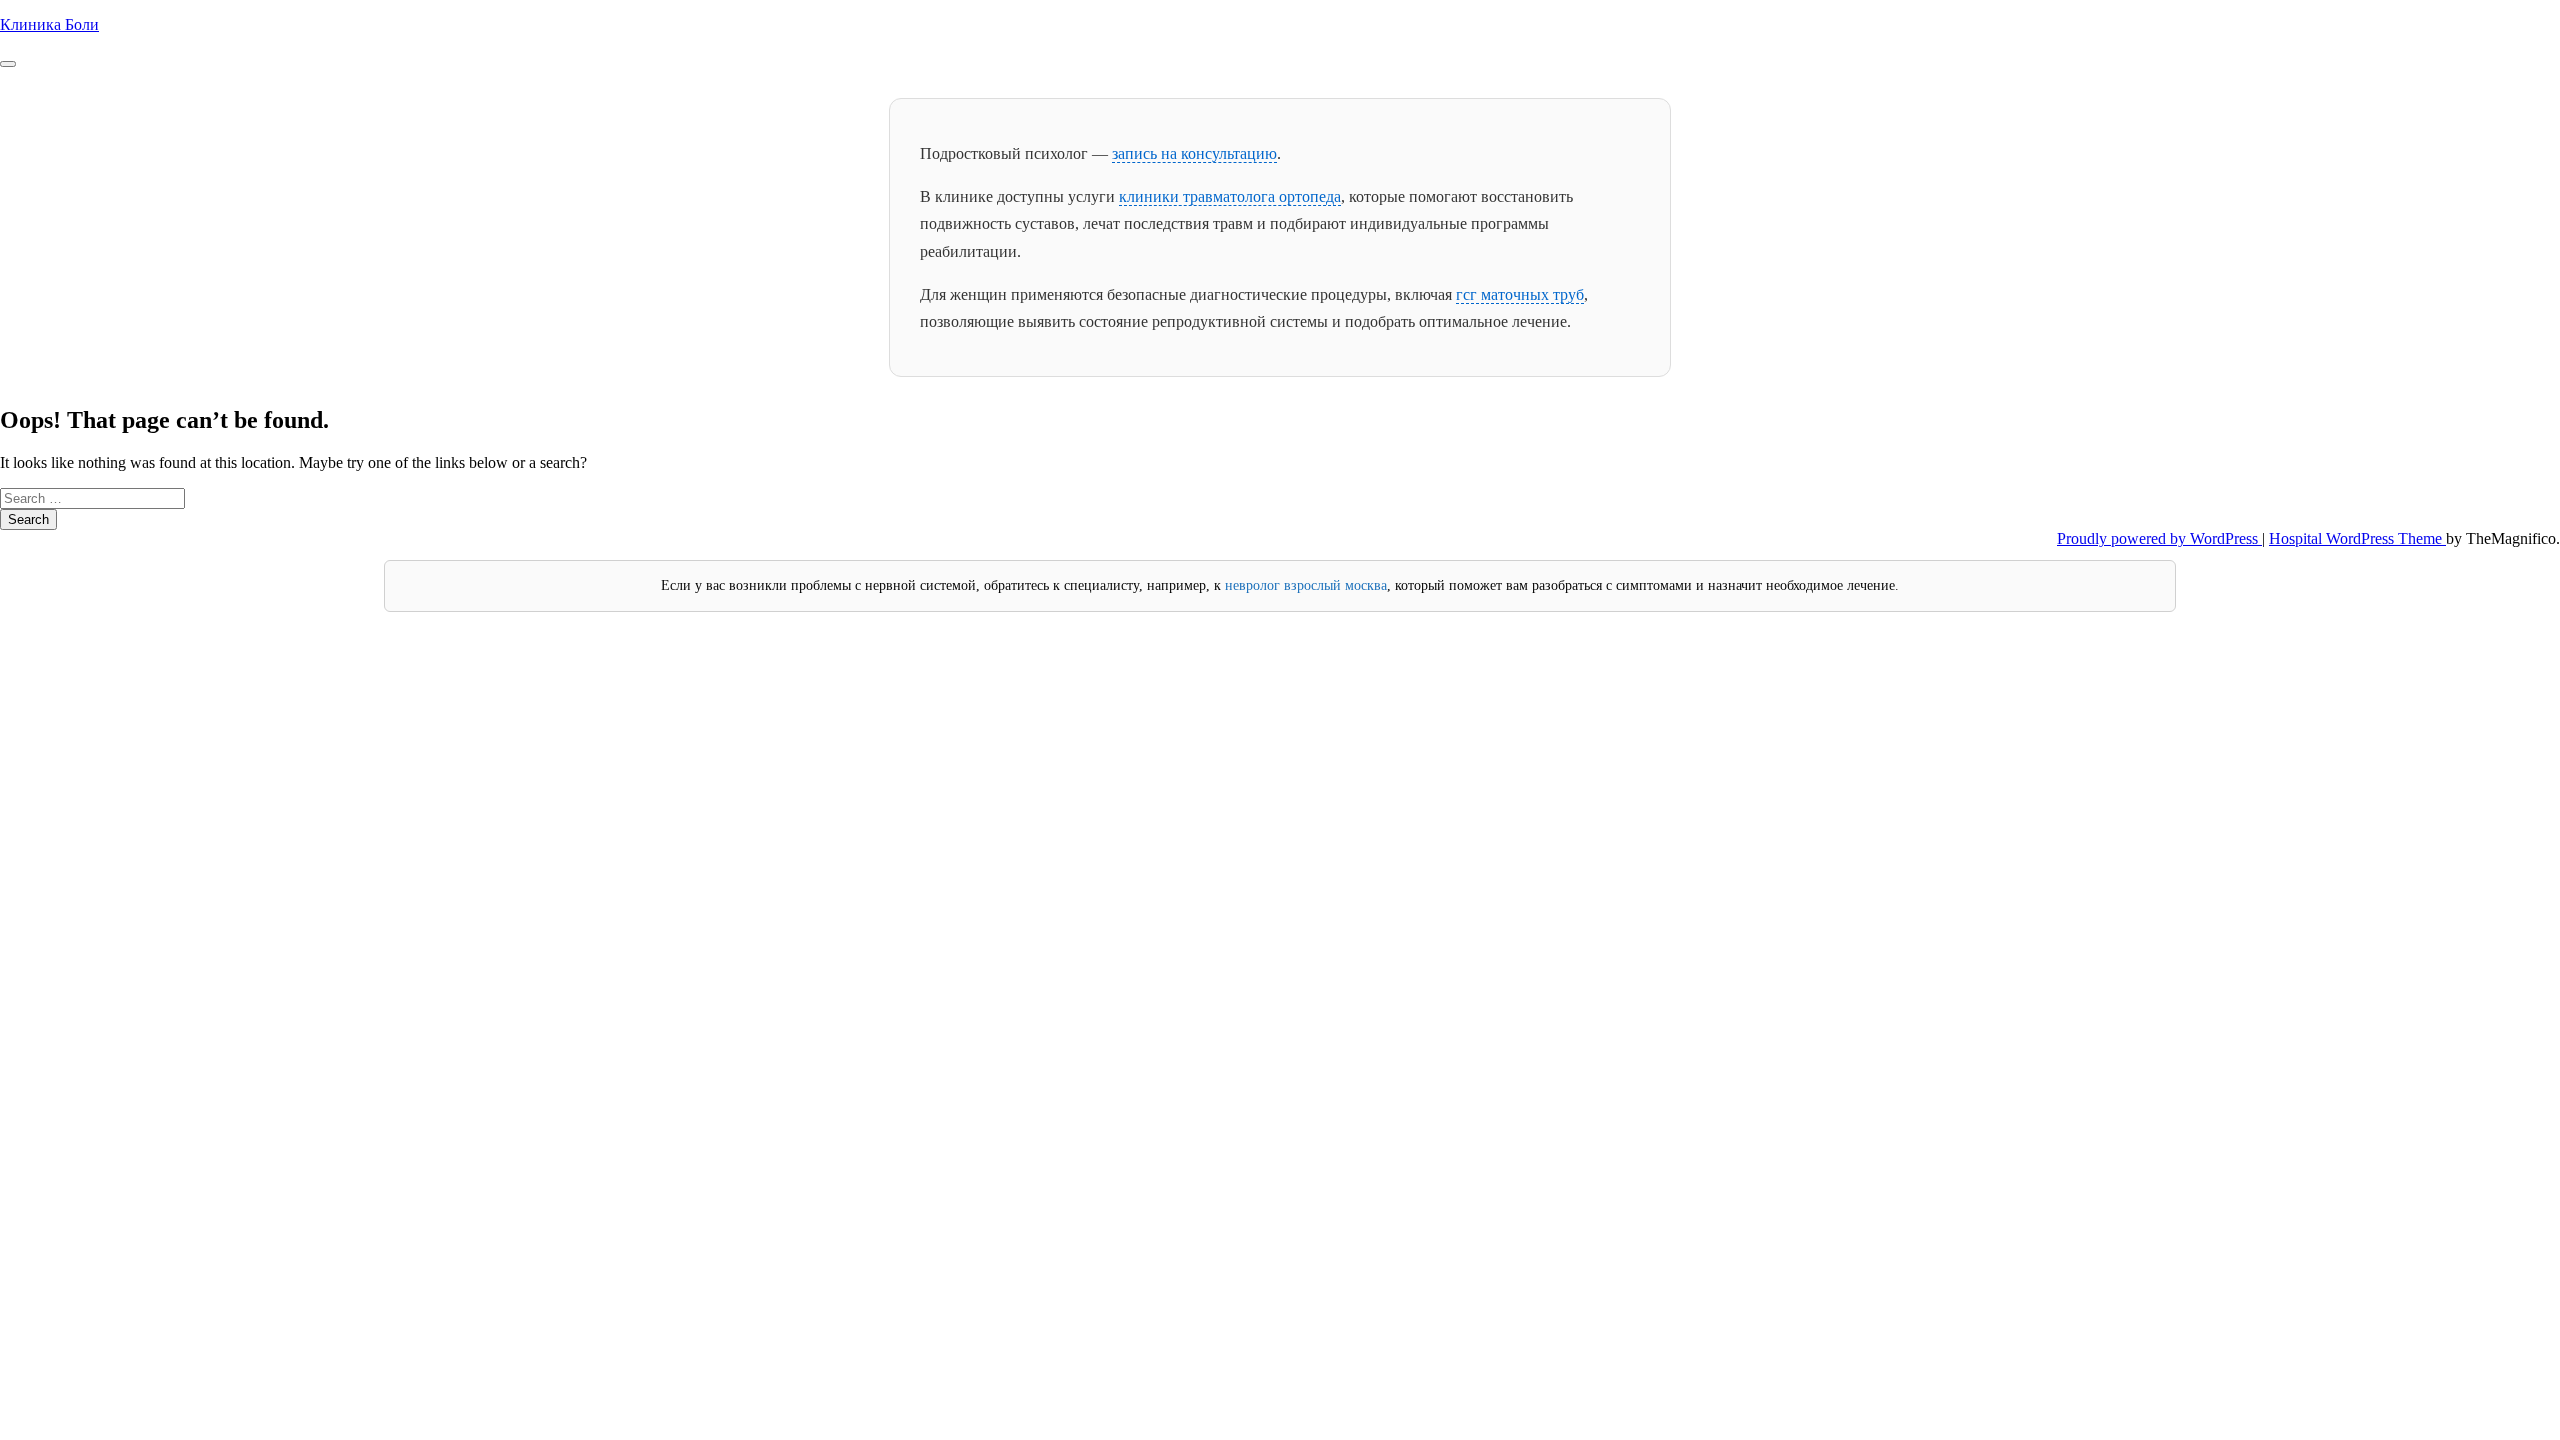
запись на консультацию (1194, 153)
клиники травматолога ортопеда (1230, 196)
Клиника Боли (49, 24)
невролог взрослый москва (1306, 585)
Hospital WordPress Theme (2357, 538)
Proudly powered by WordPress (2159, 538)
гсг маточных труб (1520, 294)
